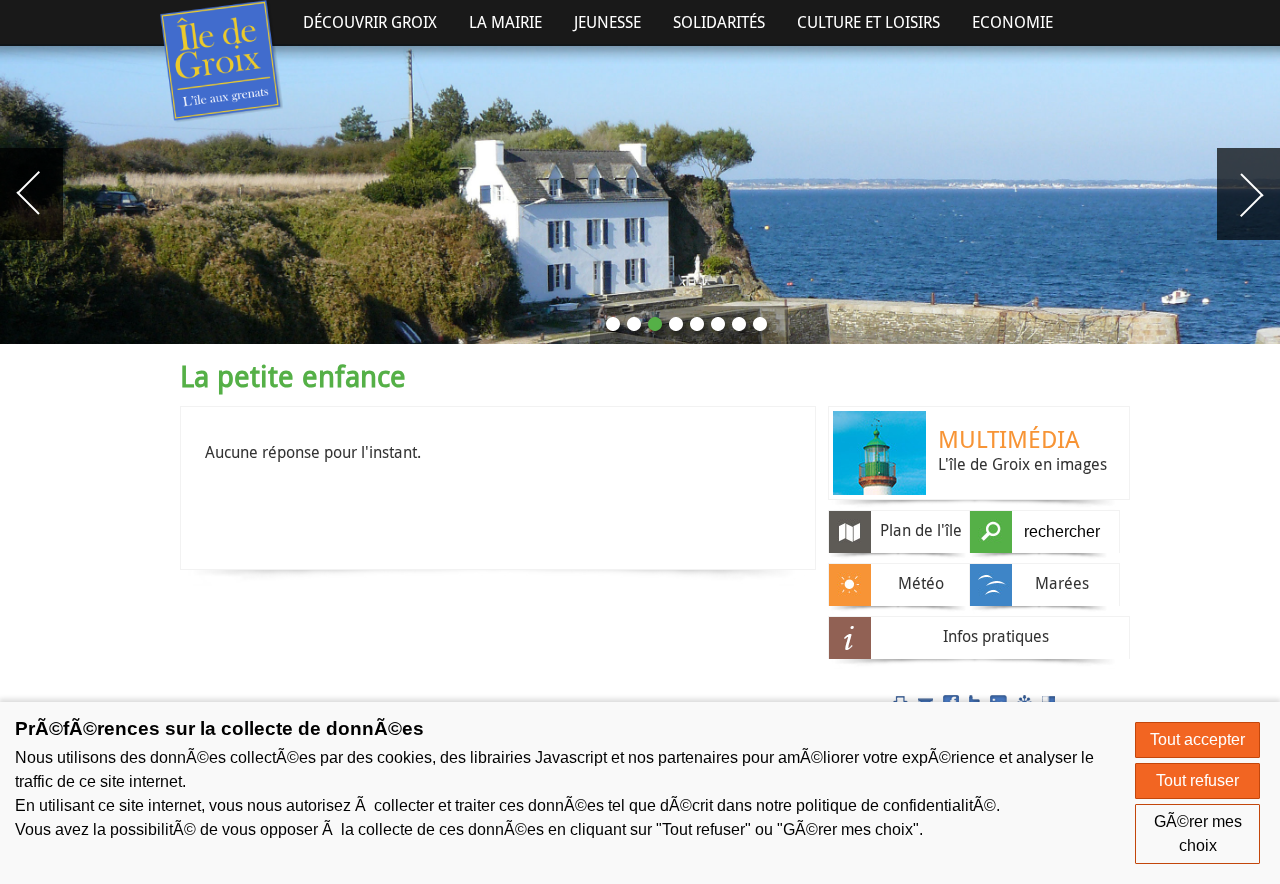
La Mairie (505, 22)
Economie (1012, 22)
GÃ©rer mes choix (1198, 833)
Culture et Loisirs (868, 22)
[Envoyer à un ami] (925, 701)
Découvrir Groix (370, 22)
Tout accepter (1197, 739)
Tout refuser (1197, 780)
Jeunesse (607, 22)
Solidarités (719, 22)
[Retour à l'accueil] (221, 61)
